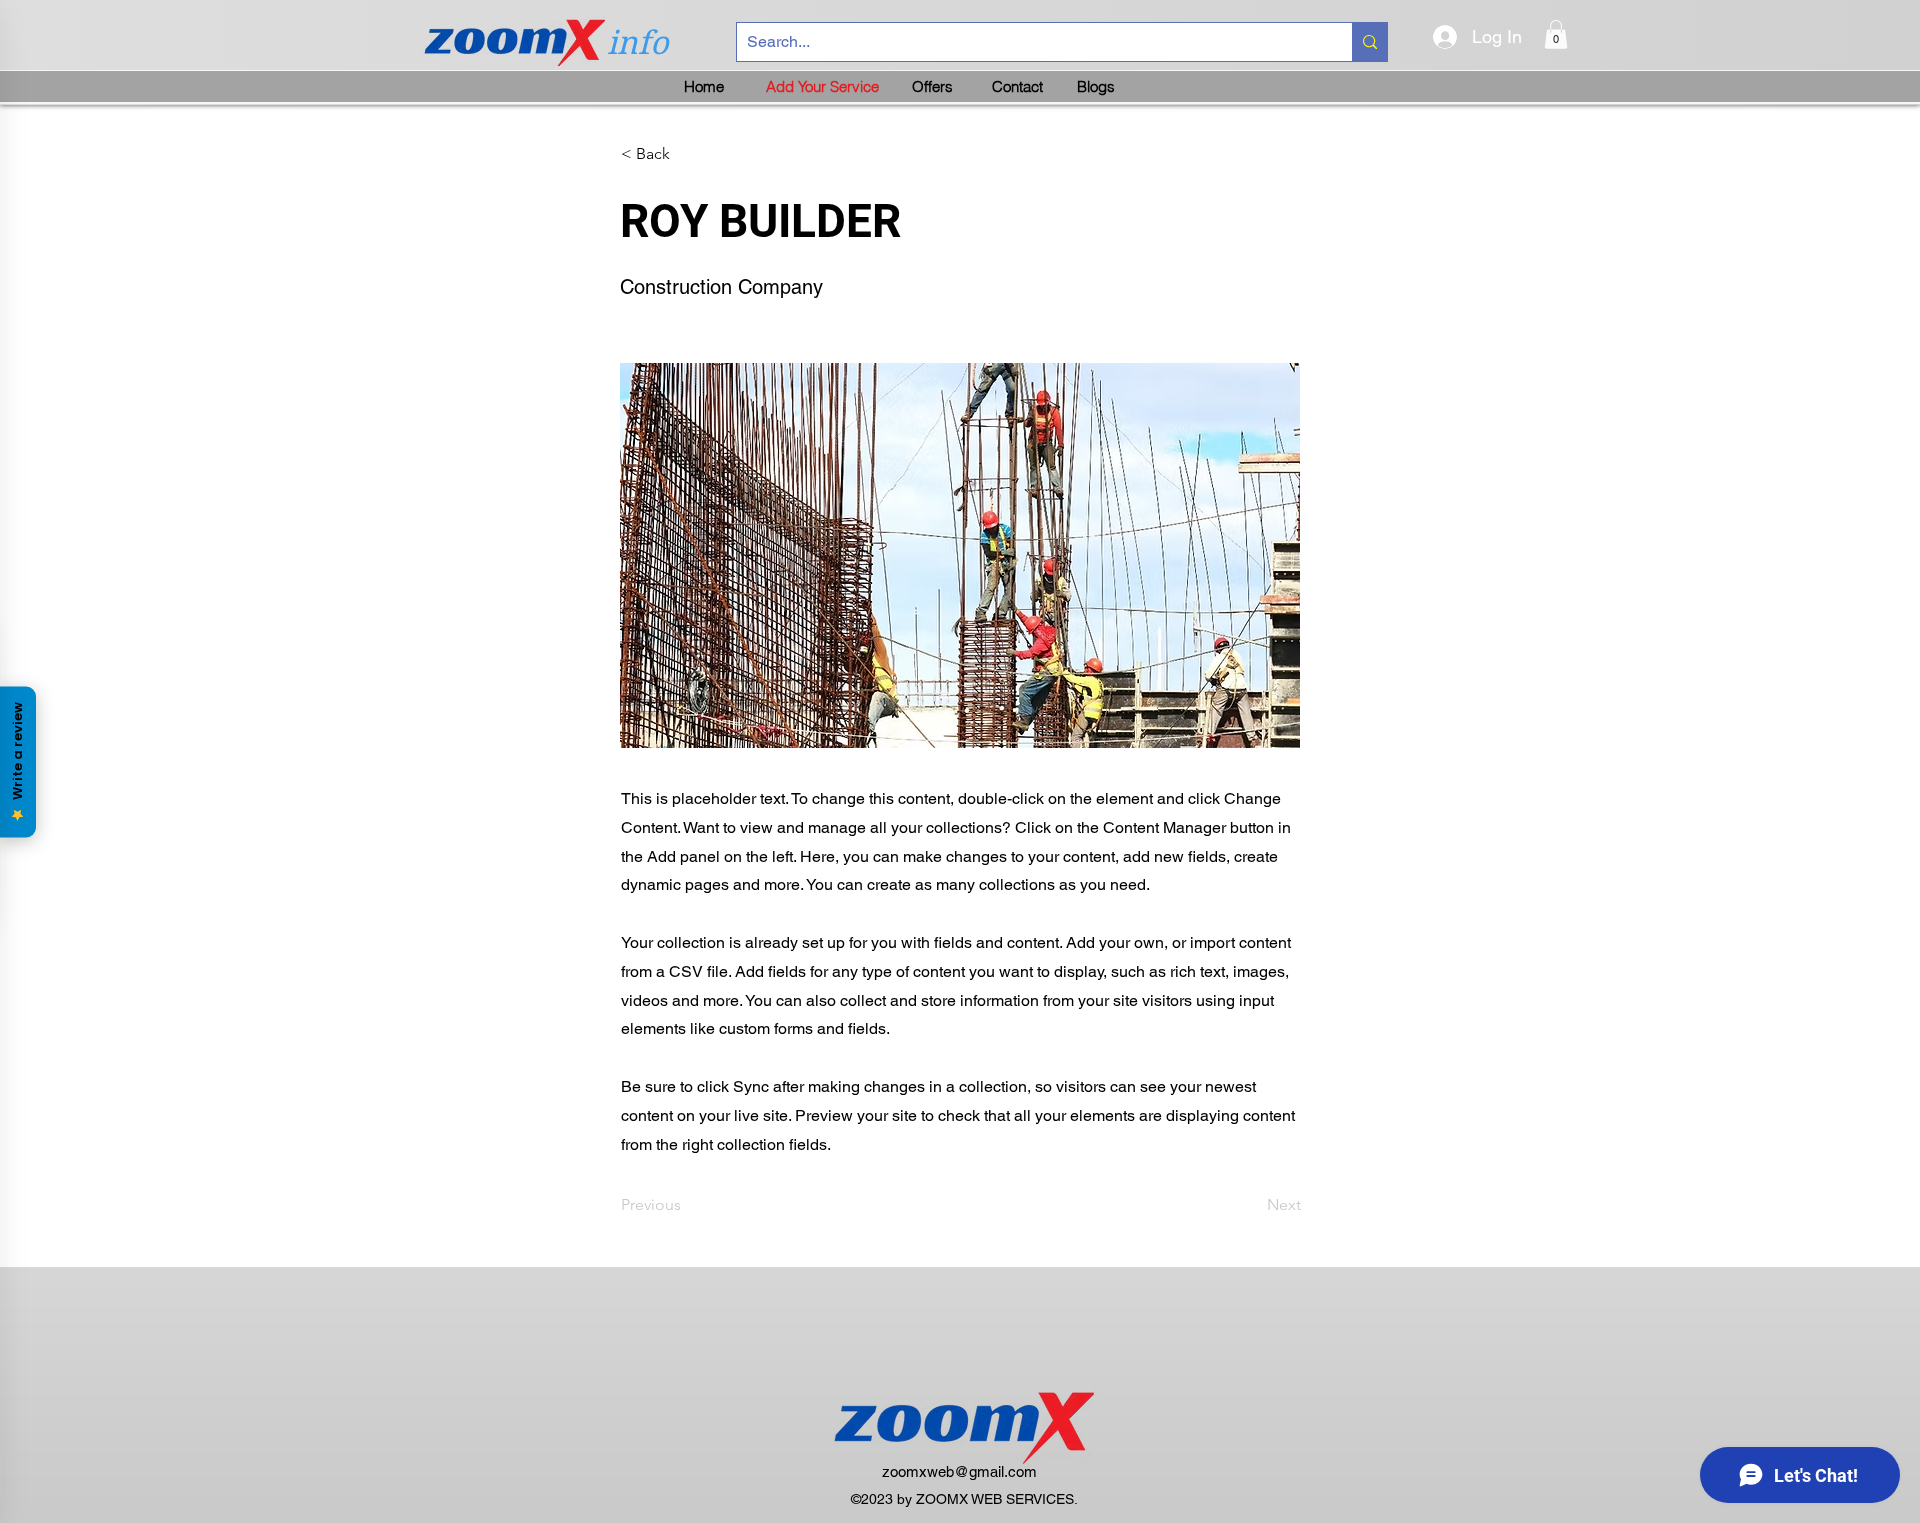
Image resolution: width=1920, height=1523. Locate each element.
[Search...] (1369, 42)
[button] (1556, 34)
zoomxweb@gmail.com (959, 1471)
